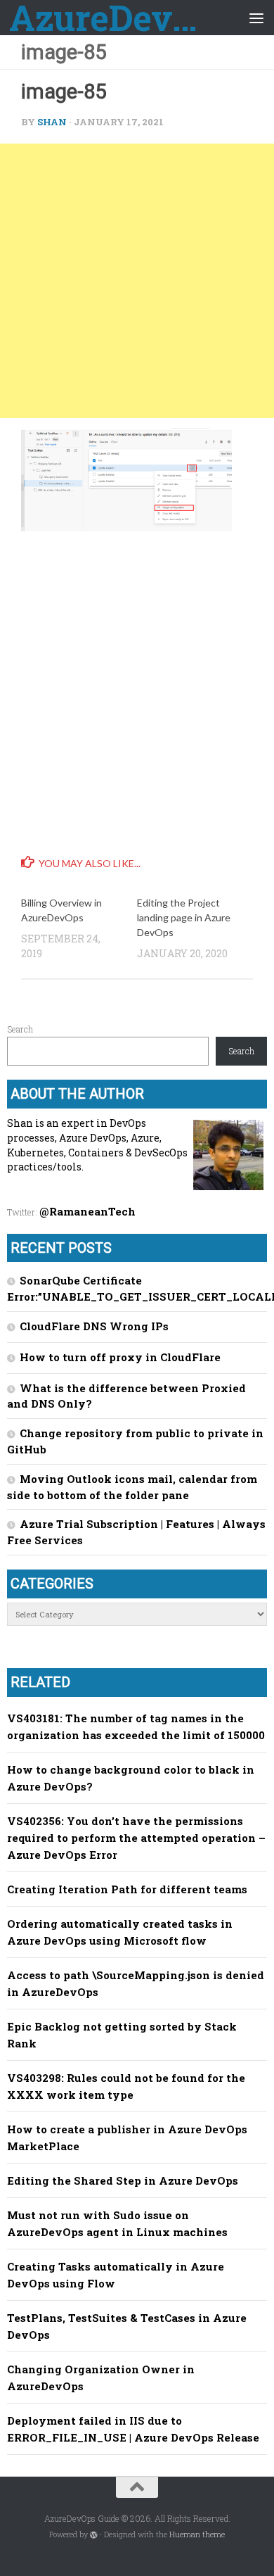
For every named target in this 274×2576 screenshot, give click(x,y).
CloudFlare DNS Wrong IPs (94, 1326)
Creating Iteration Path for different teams (127, 1889)
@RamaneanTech (87, 1211)
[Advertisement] (137, 281)
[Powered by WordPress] (94, 2535)
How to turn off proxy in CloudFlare (120, 1357)
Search (20, 1029)
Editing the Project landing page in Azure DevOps (184, 917)
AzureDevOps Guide (108, 18)
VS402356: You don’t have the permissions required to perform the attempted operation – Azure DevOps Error (136, 1838)
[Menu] (256, 18)
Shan (52, 122)
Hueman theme (197, 2534)
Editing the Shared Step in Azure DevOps (123, 2180)
